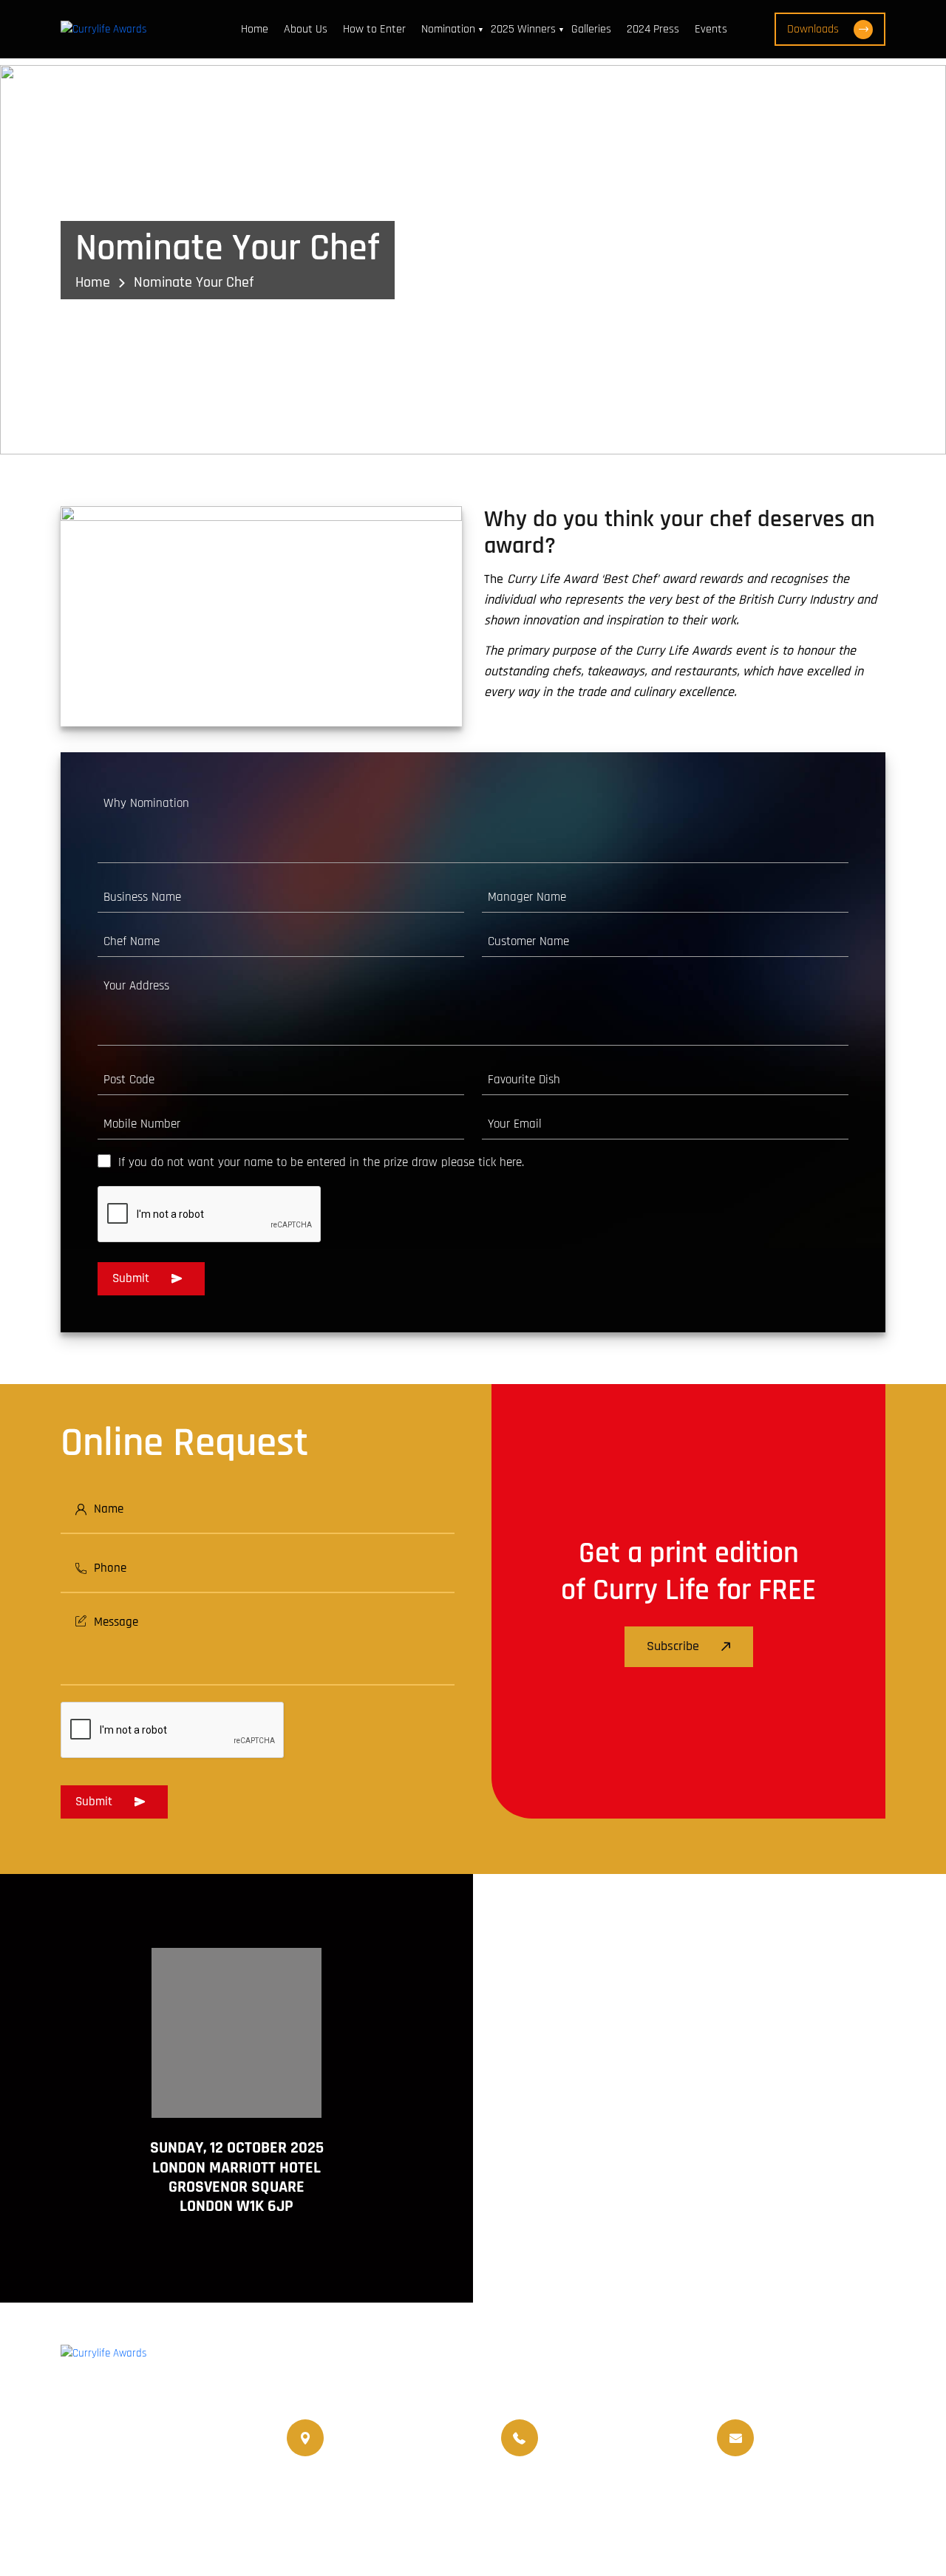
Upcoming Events (648, 2497)
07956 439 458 (582, 2449)
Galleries (591, 29)
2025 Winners (523, 29)
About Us (306, 29)
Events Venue (740, 2497)
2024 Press (653, 29)
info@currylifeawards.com (824, 2449)
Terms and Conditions (676, 2534)
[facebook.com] (77, 2439)
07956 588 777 (580, 2428)
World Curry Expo (547, 2497)
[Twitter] (117, 2439)
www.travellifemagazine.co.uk (136, 2521)
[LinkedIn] (157, 2439)
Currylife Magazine (331, 2497)
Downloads (813, 29)
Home (255, 29)
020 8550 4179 (367, 2438)
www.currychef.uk (105, 2500)
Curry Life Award (387, 2534)
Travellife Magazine (441, 2497)
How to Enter (374, 29)
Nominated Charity (836, 2497)
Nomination (448, 29)
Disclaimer (775, 2534)
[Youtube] (197, 2439)
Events (711, 29)
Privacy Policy (854, 2534)
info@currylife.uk (803, 2428)
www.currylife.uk (102, 2478)
